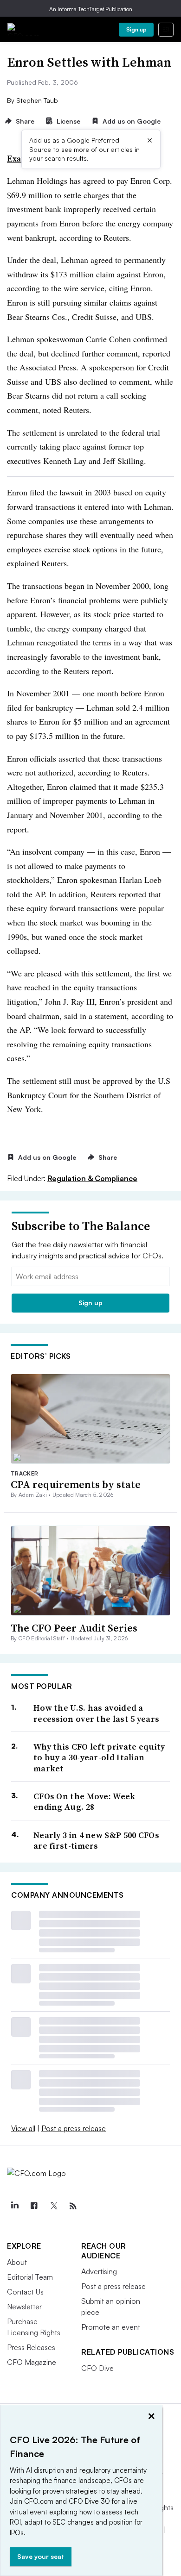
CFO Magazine (32, 2362)
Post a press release (74, 2128)
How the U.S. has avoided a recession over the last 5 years (96, 1713)
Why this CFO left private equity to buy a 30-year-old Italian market (99, 1757)
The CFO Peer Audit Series (74, 1628)
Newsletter (24, 2307)
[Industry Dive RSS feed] (73, 2206)
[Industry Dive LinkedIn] (14, 2206)
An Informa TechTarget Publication (91, 9)
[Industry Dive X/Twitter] (53, 2206)
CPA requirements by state (76, 1484)
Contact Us (25, 2292)
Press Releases (31, 2347)
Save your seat (41, 2556)
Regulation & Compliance (92, 1178)
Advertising (99, 2271)
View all (23, 2128)
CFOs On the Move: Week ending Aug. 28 (84, 1802)
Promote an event (111, 2327)
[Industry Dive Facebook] (34, 2206)
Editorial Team (30, 2277)
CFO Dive (97, 2368)
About (17, 2262)
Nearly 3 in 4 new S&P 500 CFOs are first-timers (96, 1841)
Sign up (136, 29)
